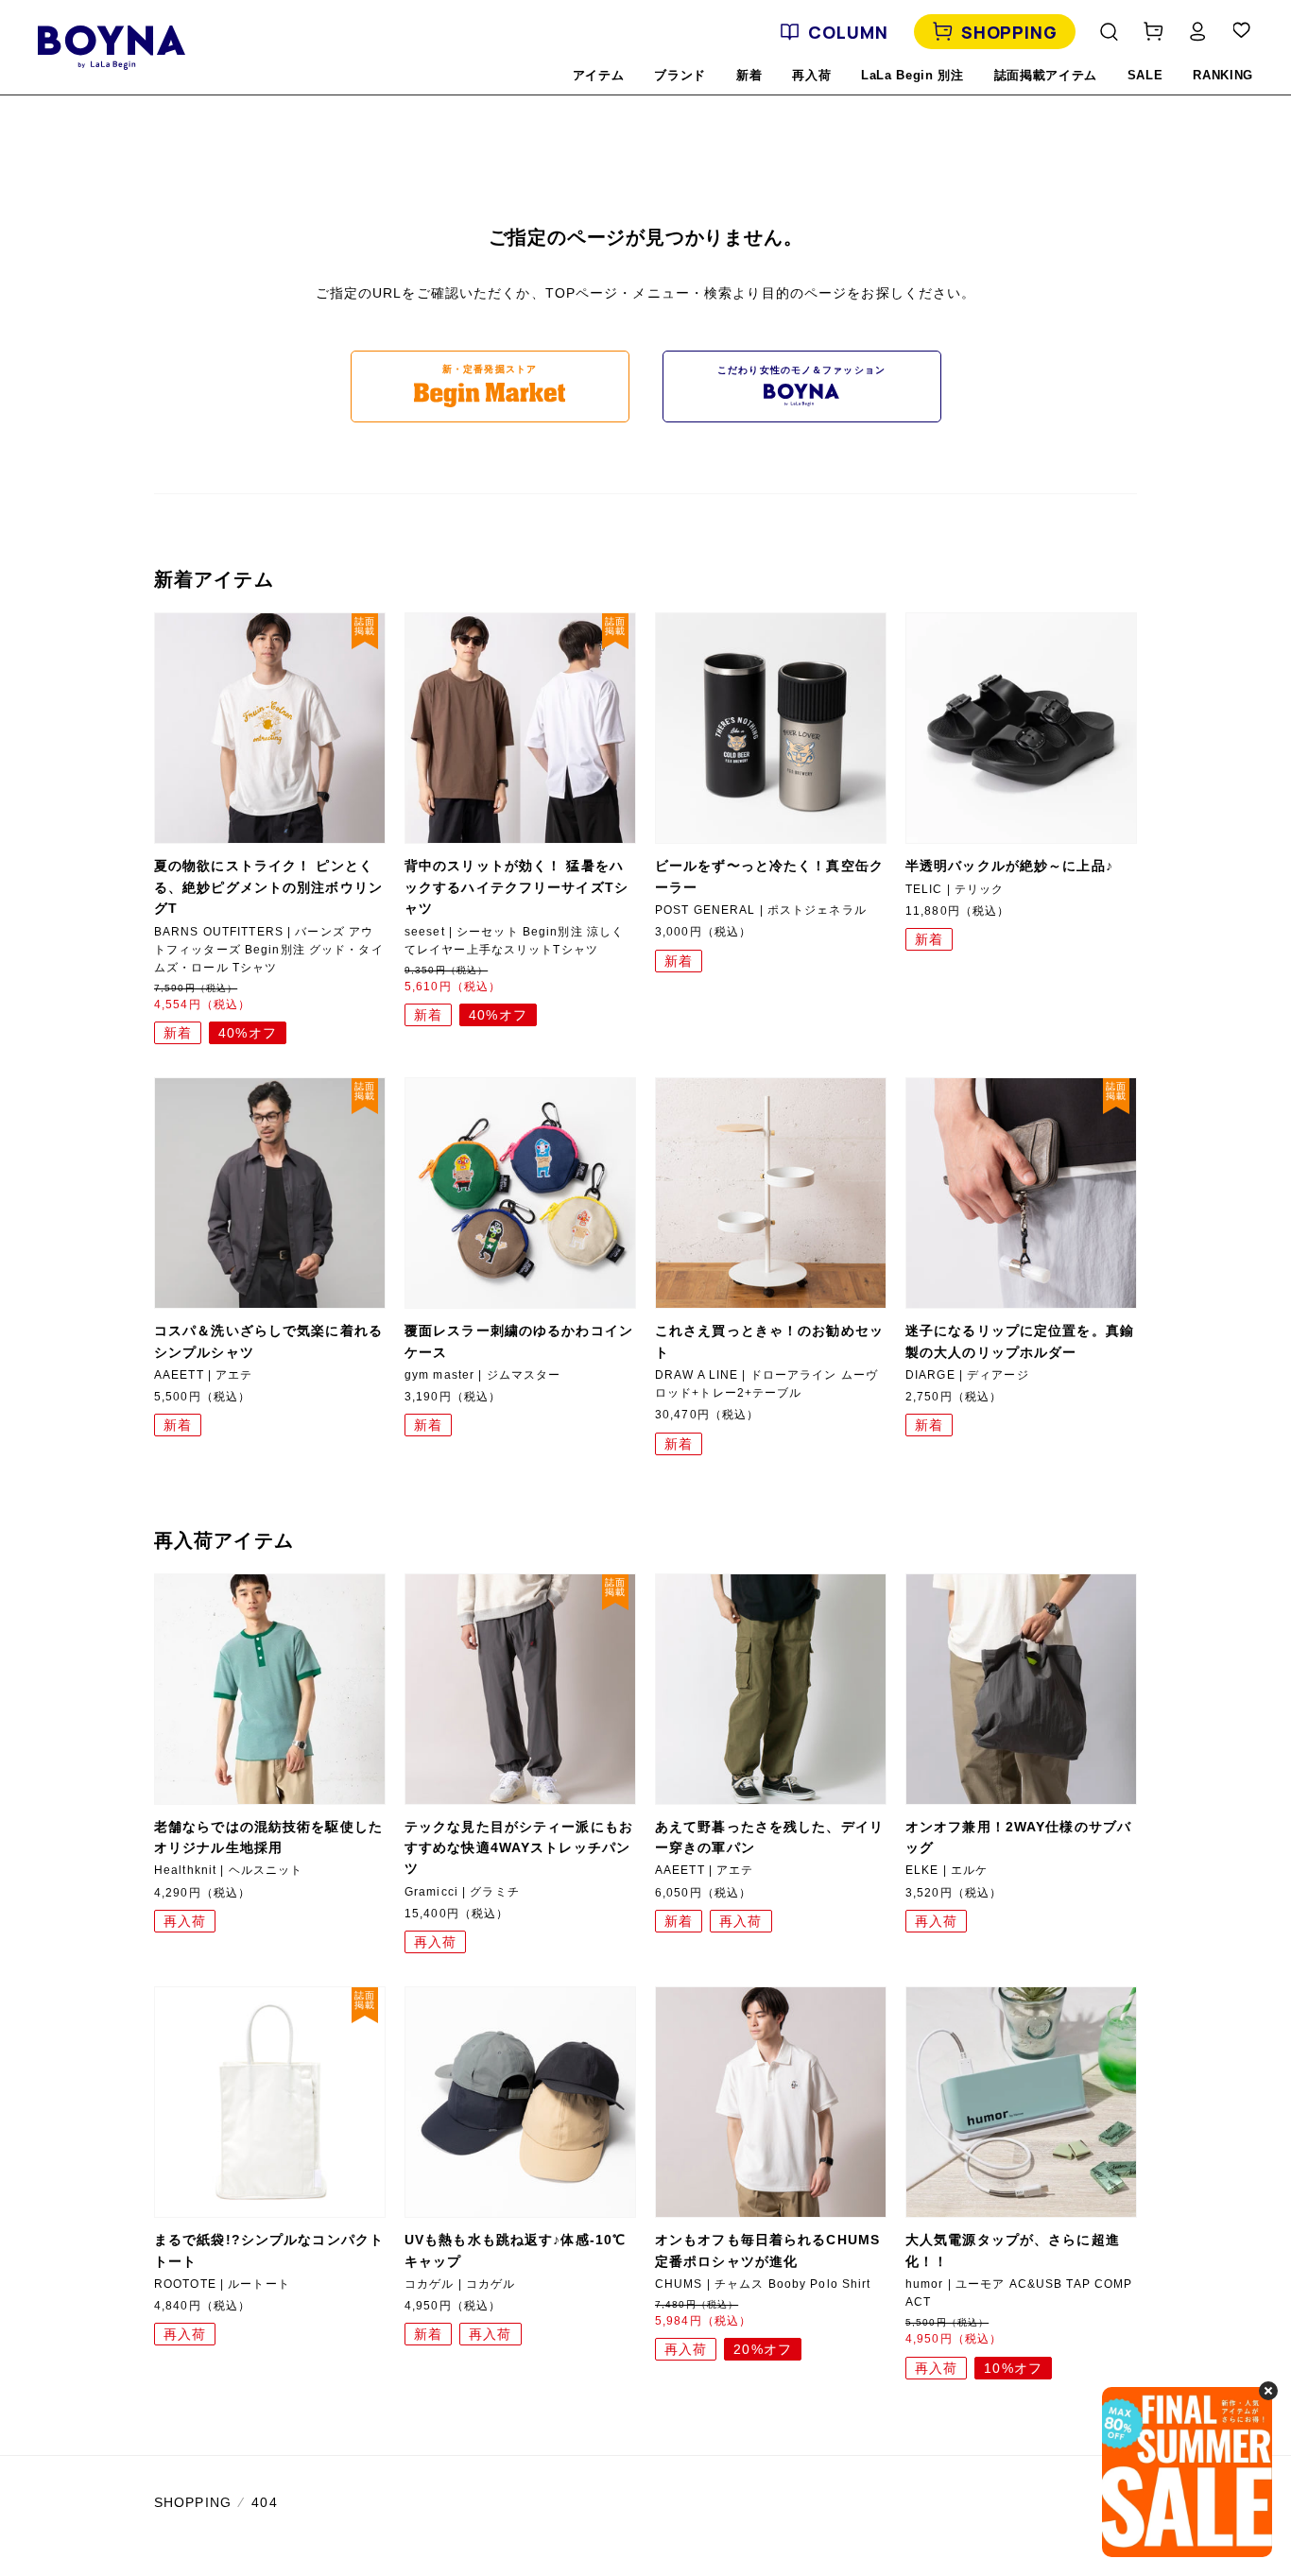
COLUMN (848, 32)
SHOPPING (1009, 32)
